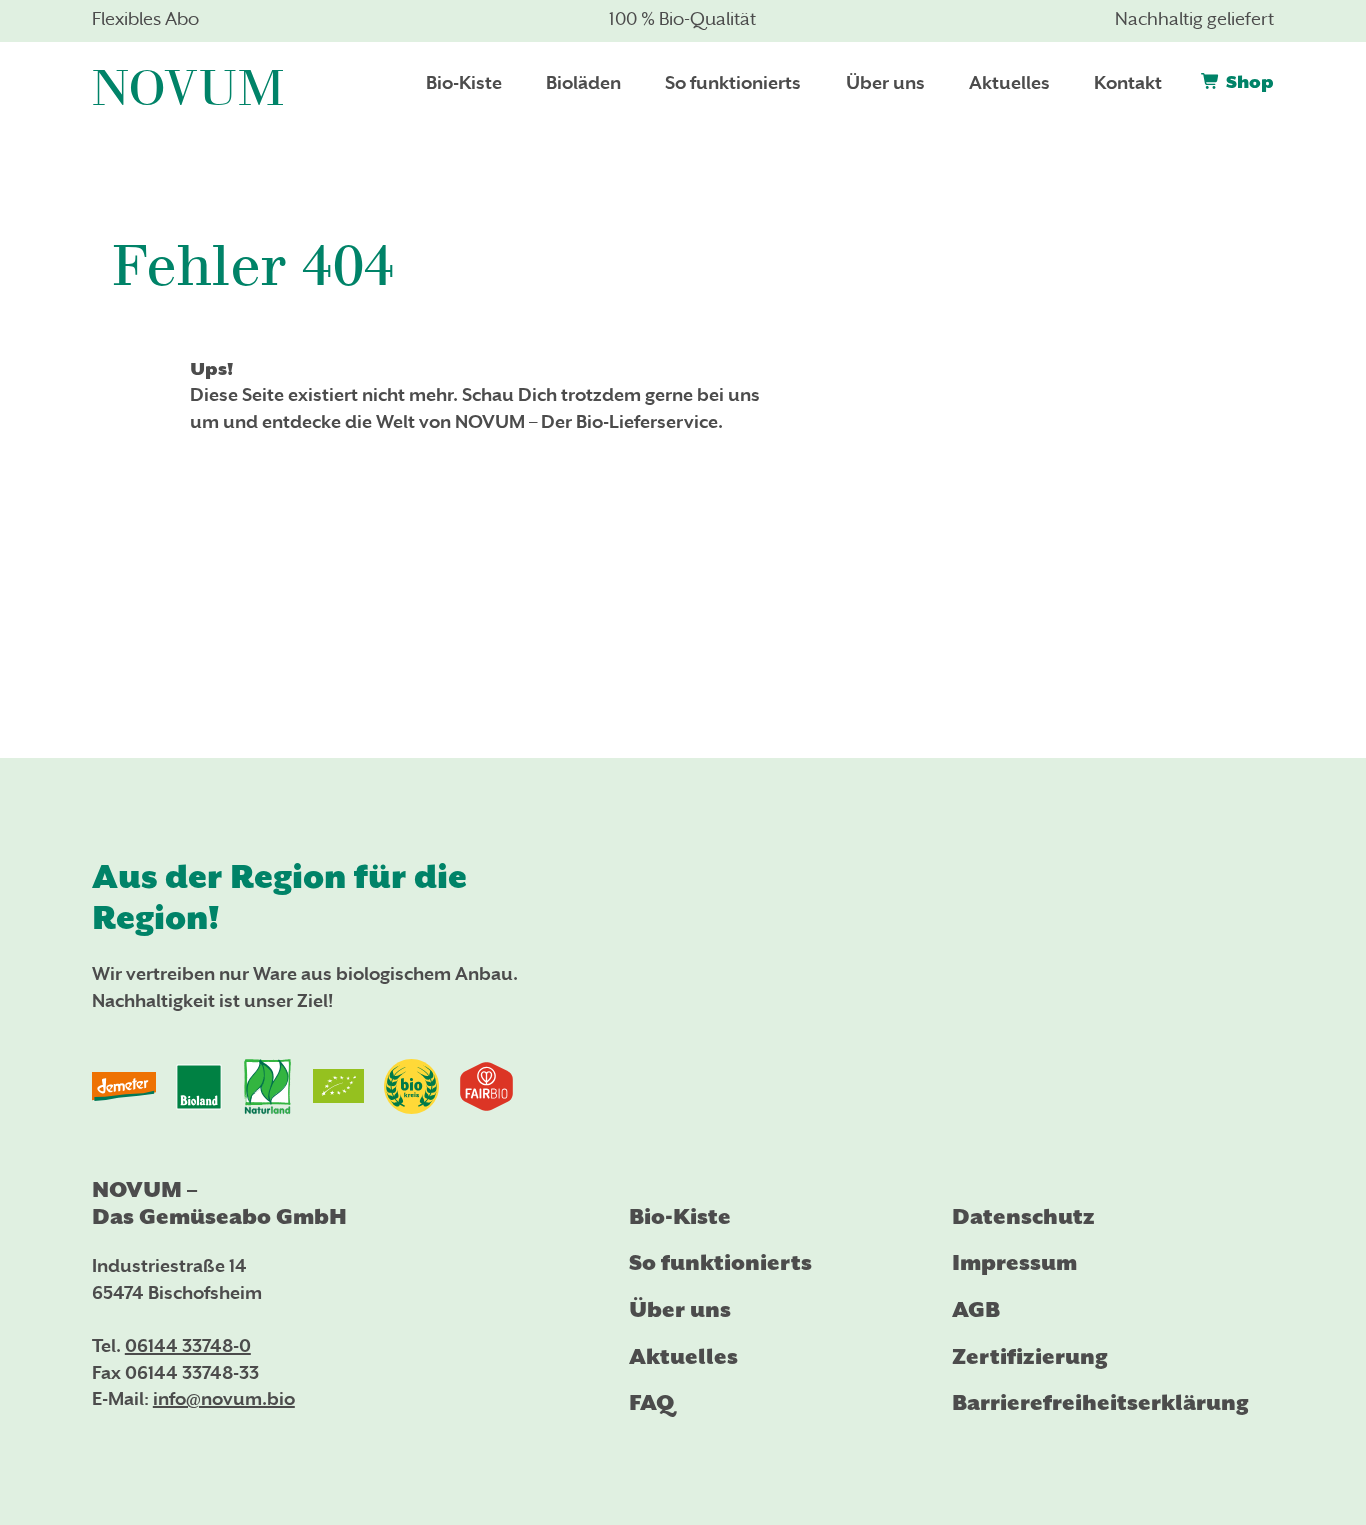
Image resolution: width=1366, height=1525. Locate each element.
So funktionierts (720, 1262)
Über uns (680, 1309)
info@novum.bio (224, 1400)
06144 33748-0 (188, 1347)
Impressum (1014, 1262)
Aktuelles (683, 1356)
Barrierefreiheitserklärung (1100, 1402)
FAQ (651, 1402)
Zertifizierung (1030, 1356)
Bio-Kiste (680, 1216)
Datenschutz (1023, 1216)
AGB (976, 1309)
